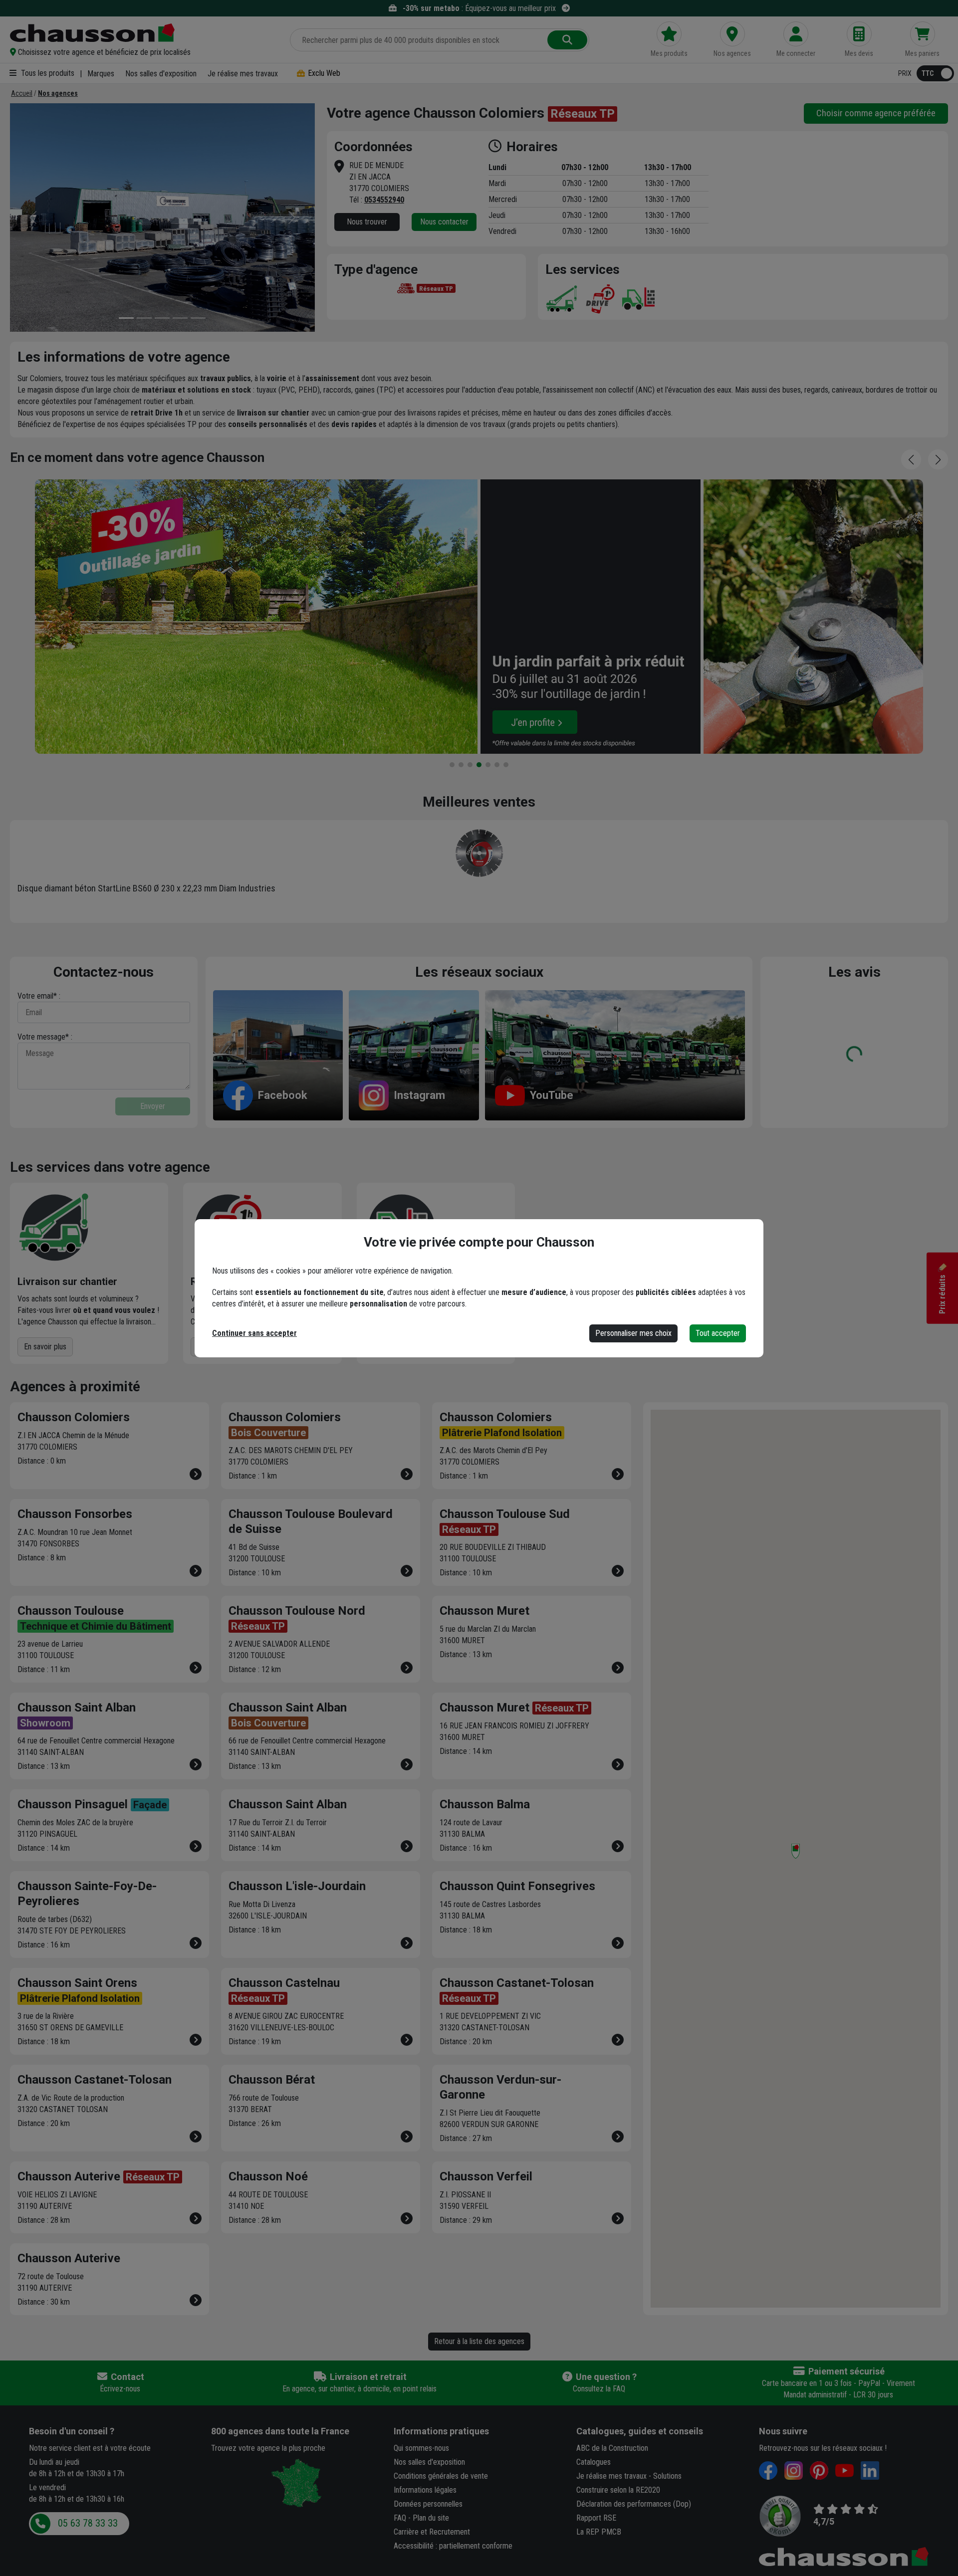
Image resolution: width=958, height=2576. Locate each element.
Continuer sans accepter (254, 1333)
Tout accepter (718, 1333)
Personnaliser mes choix (633, 1333)
